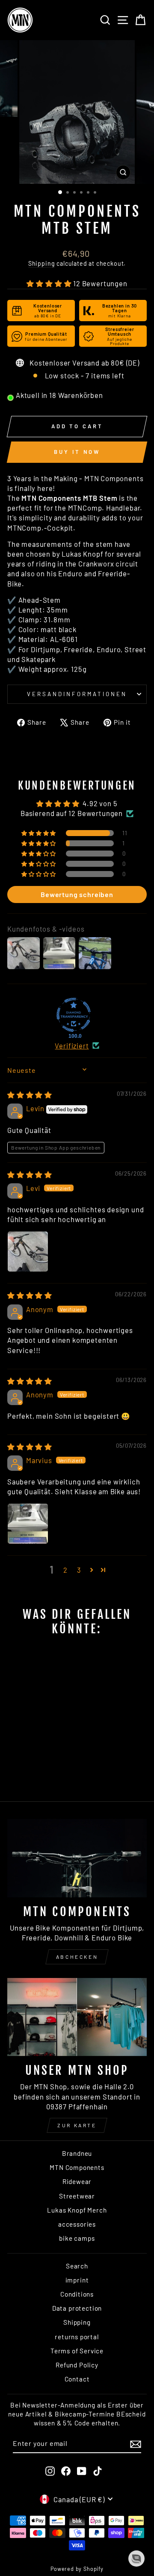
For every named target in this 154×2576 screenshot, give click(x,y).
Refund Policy (77, 2365)
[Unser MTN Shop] (77, 2017)
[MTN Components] (77, 1858)
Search (77, 2266)
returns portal (77, 2337)
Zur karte (77, 2125)
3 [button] (79, 1570)
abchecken (77, 1957)
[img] (30, 1095)
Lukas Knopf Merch (77, 2210)
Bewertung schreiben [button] (77, 894)
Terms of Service (77, 2351)
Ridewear (77, 2181)
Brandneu (77, 2153)
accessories (77, 2224)
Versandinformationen (77, 694)
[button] (50, 283)
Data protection (77, 2308)
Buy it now (77, 452)
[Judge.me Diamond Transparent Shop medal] (74, 1015)
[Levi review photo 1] (28, 1252)
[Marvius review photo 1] (28, 1524)
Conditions (77, 2294)
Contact (77, 2379)
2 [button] (65, 1570)
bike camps (77, 2238)
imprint (77, 2280)
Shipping (42, 263)
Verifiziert (72, 1046)
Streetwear (77, 2196)
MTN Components (77, 2167)
